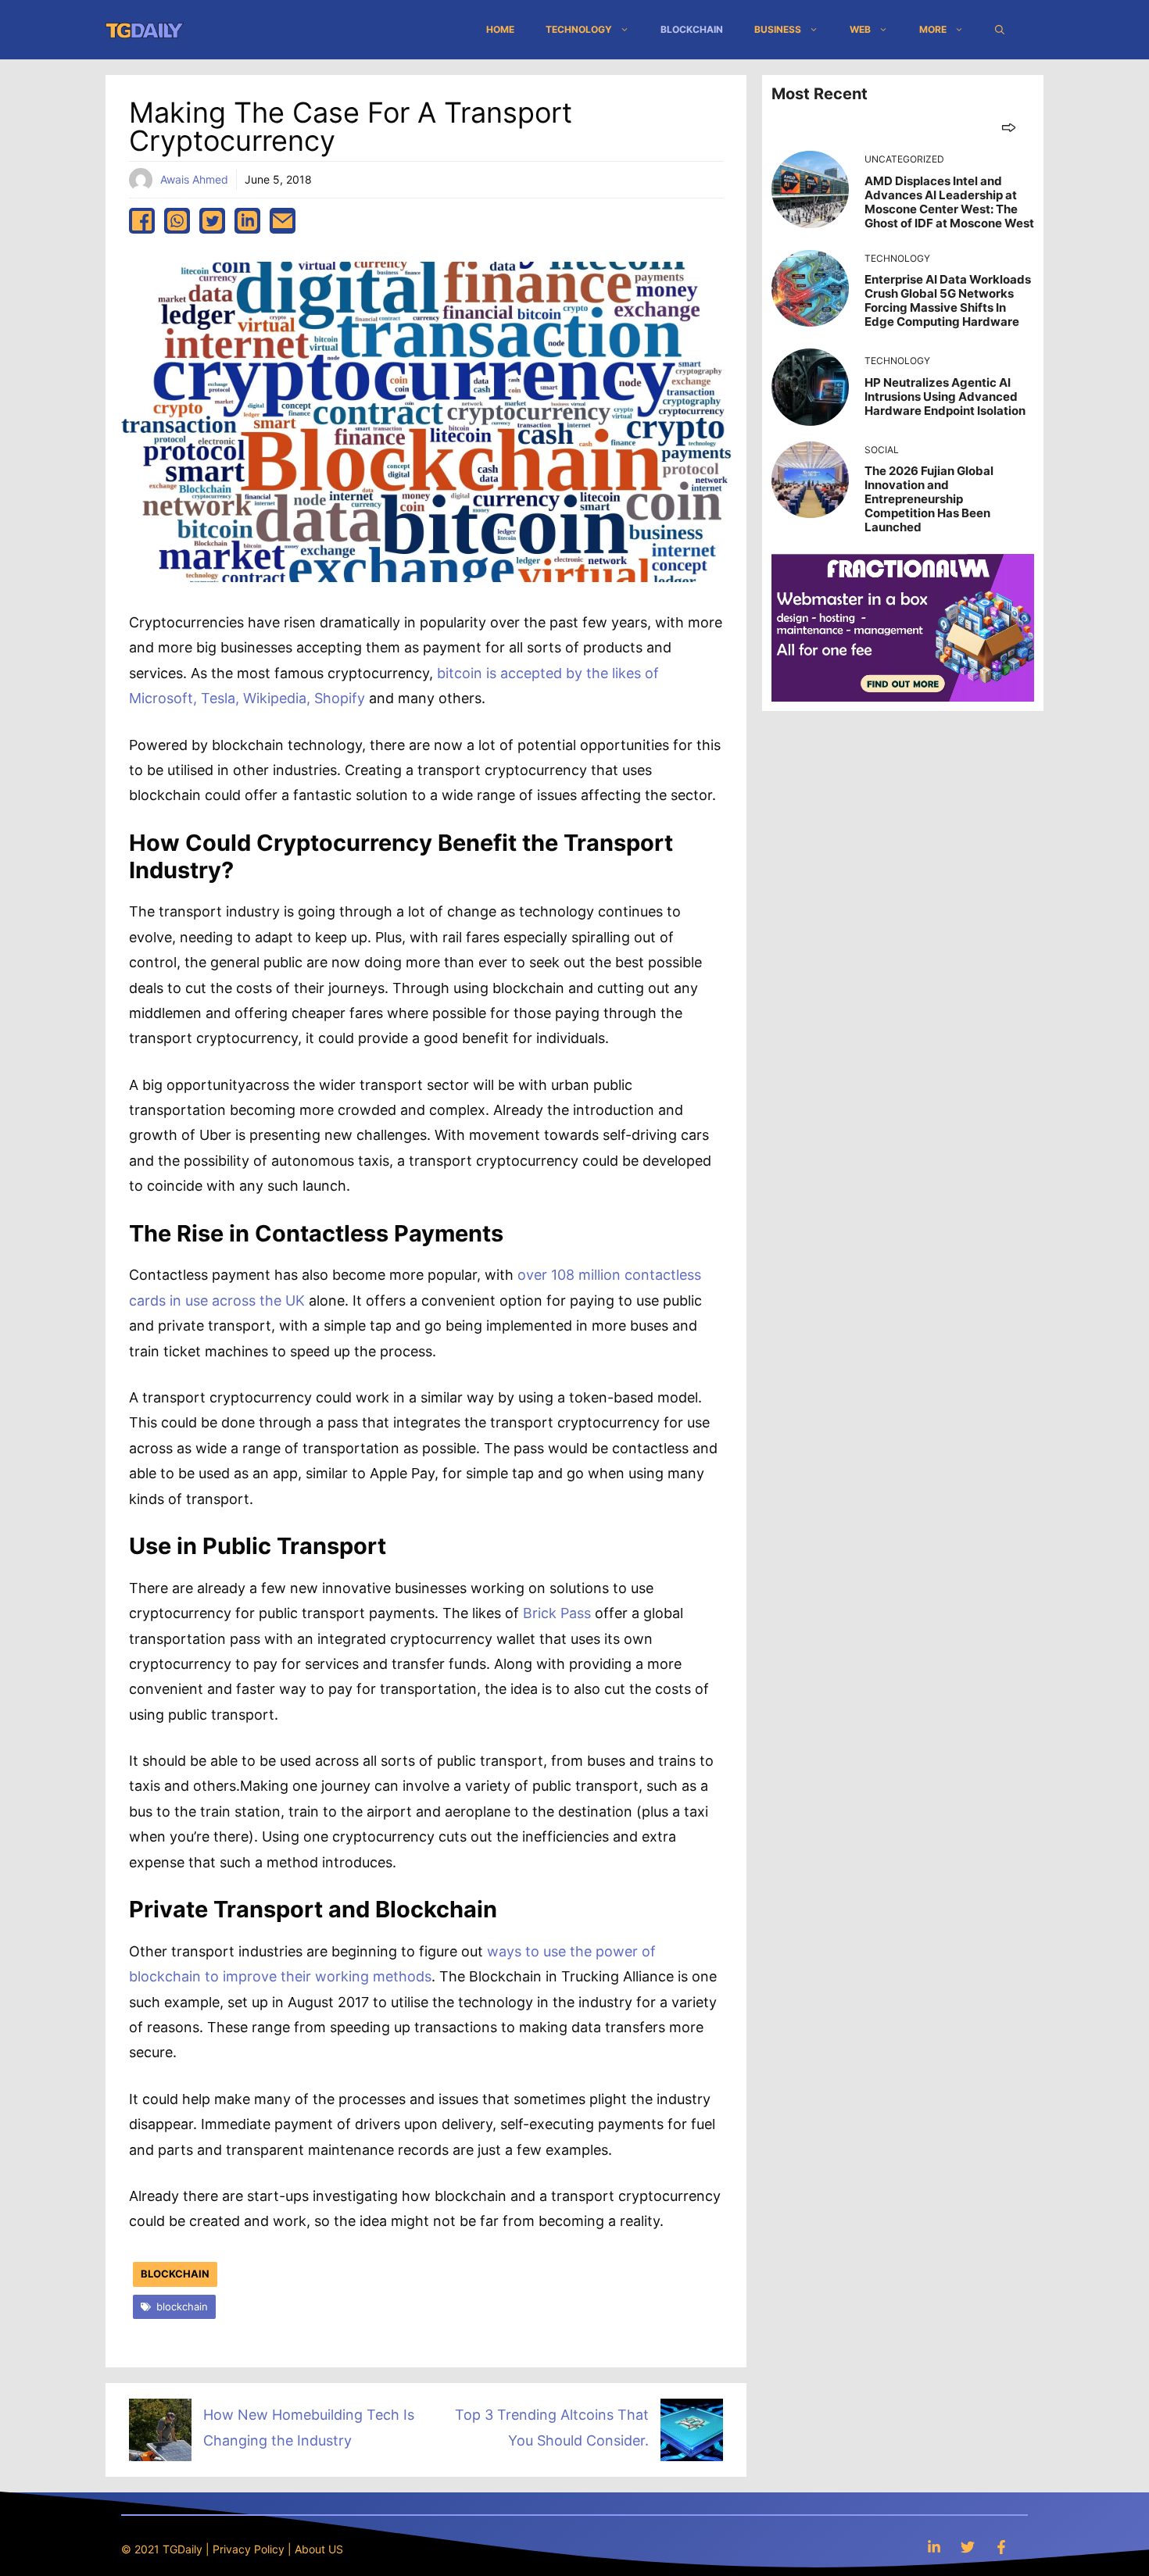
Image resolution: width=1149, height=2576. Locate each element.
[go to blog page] (1009, 127)
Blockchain (692, 29)
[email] (283, 221)
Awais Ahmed (194, 179)
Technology (579, 29)
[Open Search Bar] (1000, 30)
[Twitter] (968, 2547)
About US (319, 2549)
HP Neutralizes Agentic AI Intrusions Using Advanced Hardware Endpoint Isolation (945, 397)
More (933, 29)
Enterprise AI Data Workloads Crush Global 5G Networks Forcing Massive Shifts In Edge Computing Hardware (948, 300)
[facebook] (142, 221)
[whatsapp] (177, 221)
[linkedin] (247, 221)
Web (860, 29)
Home (500, 29)
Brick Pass (557, 1613)
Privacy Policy (249, 2549)
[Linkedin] (934, 2547)
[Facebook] (1001, 2547)
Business (778, 29)
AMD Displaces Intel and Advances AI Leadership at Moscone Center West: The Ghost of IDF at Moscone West (949, 202)
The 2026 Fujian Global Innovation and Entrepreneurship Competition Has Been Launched (929, 499)
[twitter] (212, 221)
